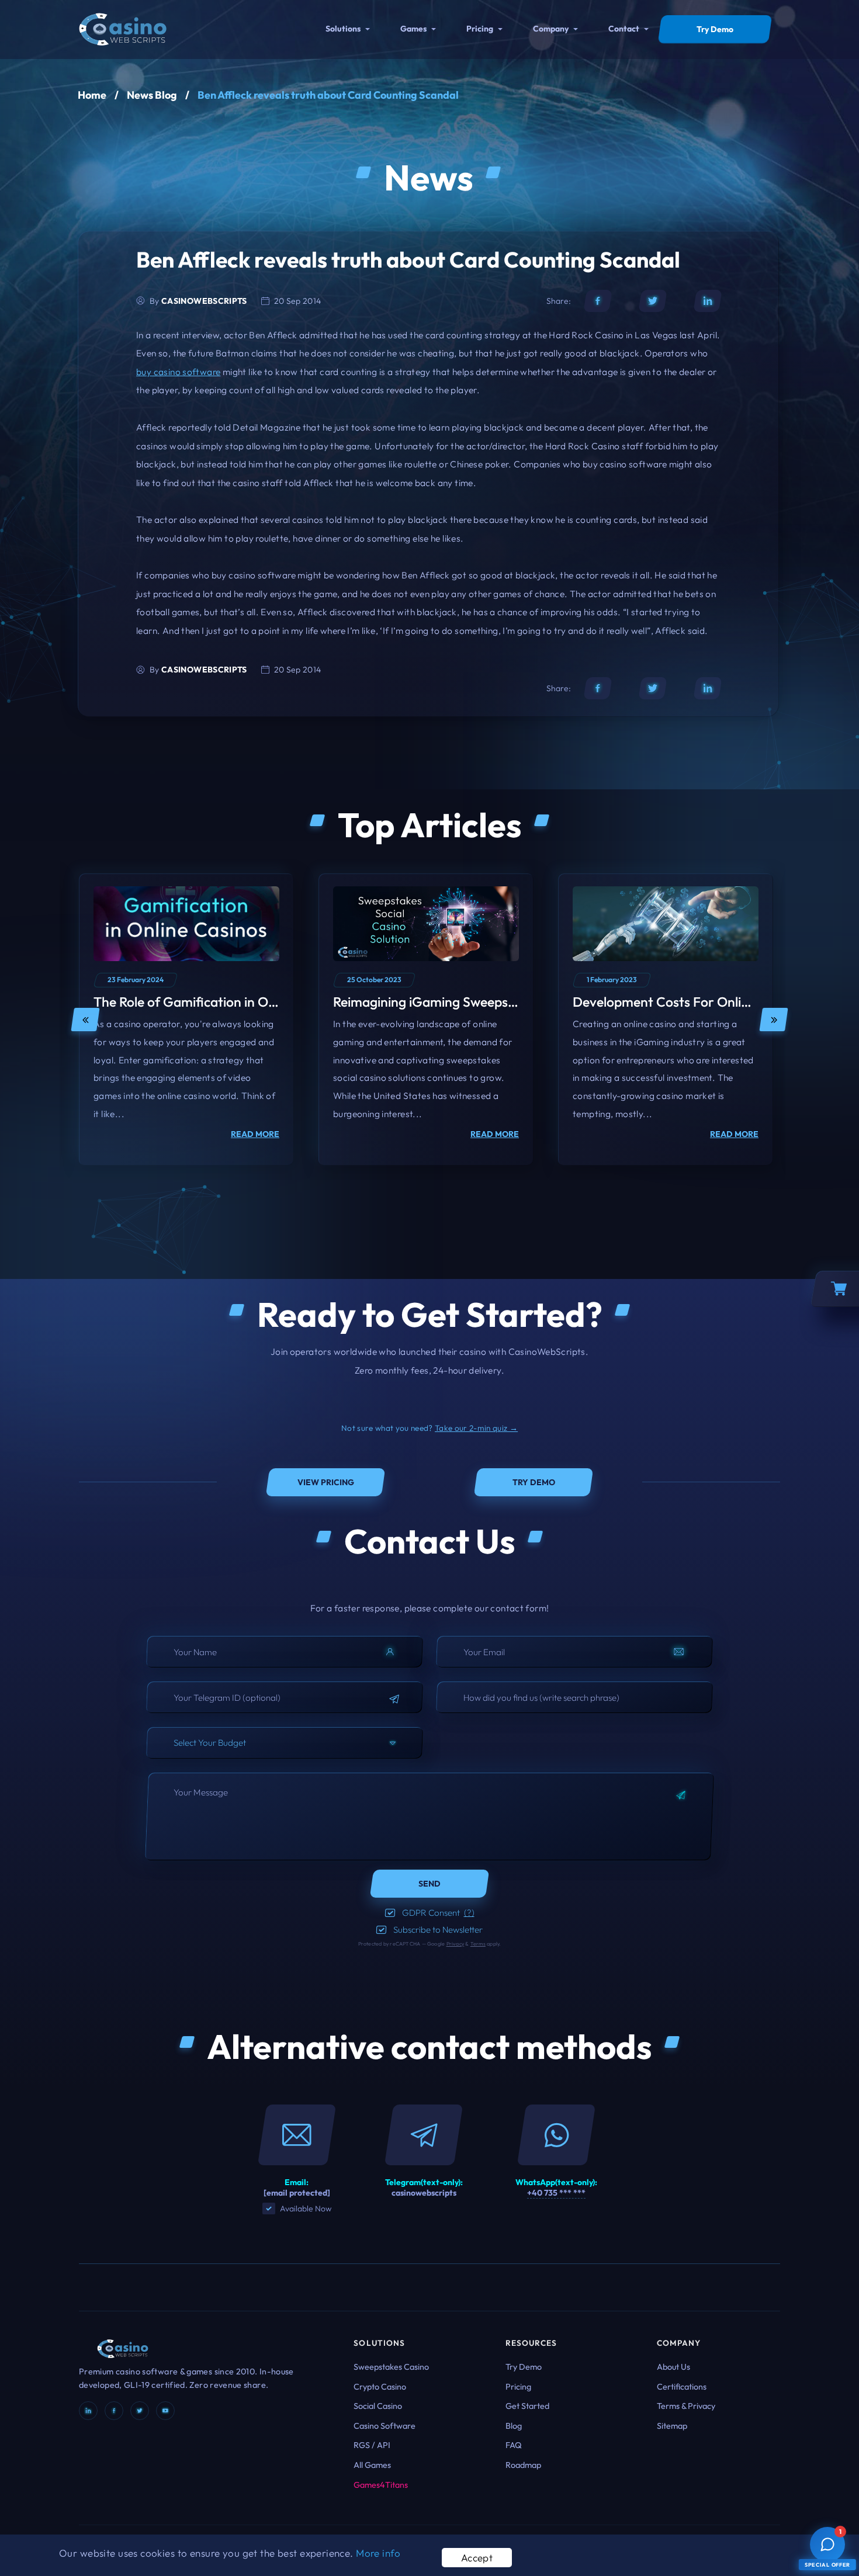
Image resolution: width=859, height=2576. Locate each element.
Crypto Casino (380, 2387)
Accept (477, 2558)
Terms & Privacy (686, 2406)
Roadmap (523, 2465)
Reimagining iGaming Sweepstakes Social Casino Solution (503, 1002)
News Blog (152, 95)
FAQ (514, 2445)
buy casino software (178, 372)
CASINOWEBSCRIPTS (204, 301)
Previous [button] (85, 1020)
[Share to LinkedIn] (708, 301)
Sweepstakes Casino (391, 2367)
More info (378, 2553)
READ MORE (255, 1134)
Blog (514, 2426)
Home (92, 95)
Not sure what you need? (430, 1428)
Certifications (682, 2387)
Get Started (527, 2406)
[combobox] (285, 1743)
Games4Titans (381, 2485)
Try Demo (524, 2367)
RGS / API (372, 2445)
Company (551, 29)
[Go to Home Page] (123, 28)
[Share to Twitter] (653, 301)
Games (413, 29)
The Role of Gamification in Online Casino (217, 1002)
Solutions (343, 29)
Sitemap (672, 2426)
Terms (478, 1944)
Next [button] (774, 1020)
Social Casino (378, 2406)
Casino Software (385, 2426)
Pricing (480, 29)
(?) (469, 1913)
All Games (372, 2465)
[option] (186, 1020)
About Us (673, 2367)
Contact (624, 29)
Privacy (456, 1944)
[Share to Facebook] (598, 301)
